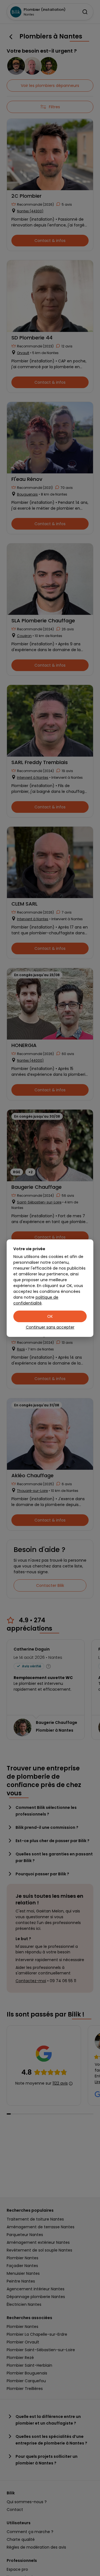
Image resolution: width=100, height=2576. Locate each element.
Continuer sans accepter (50, 1327)
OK (50, 1316)
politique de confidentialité (36, 1300)
